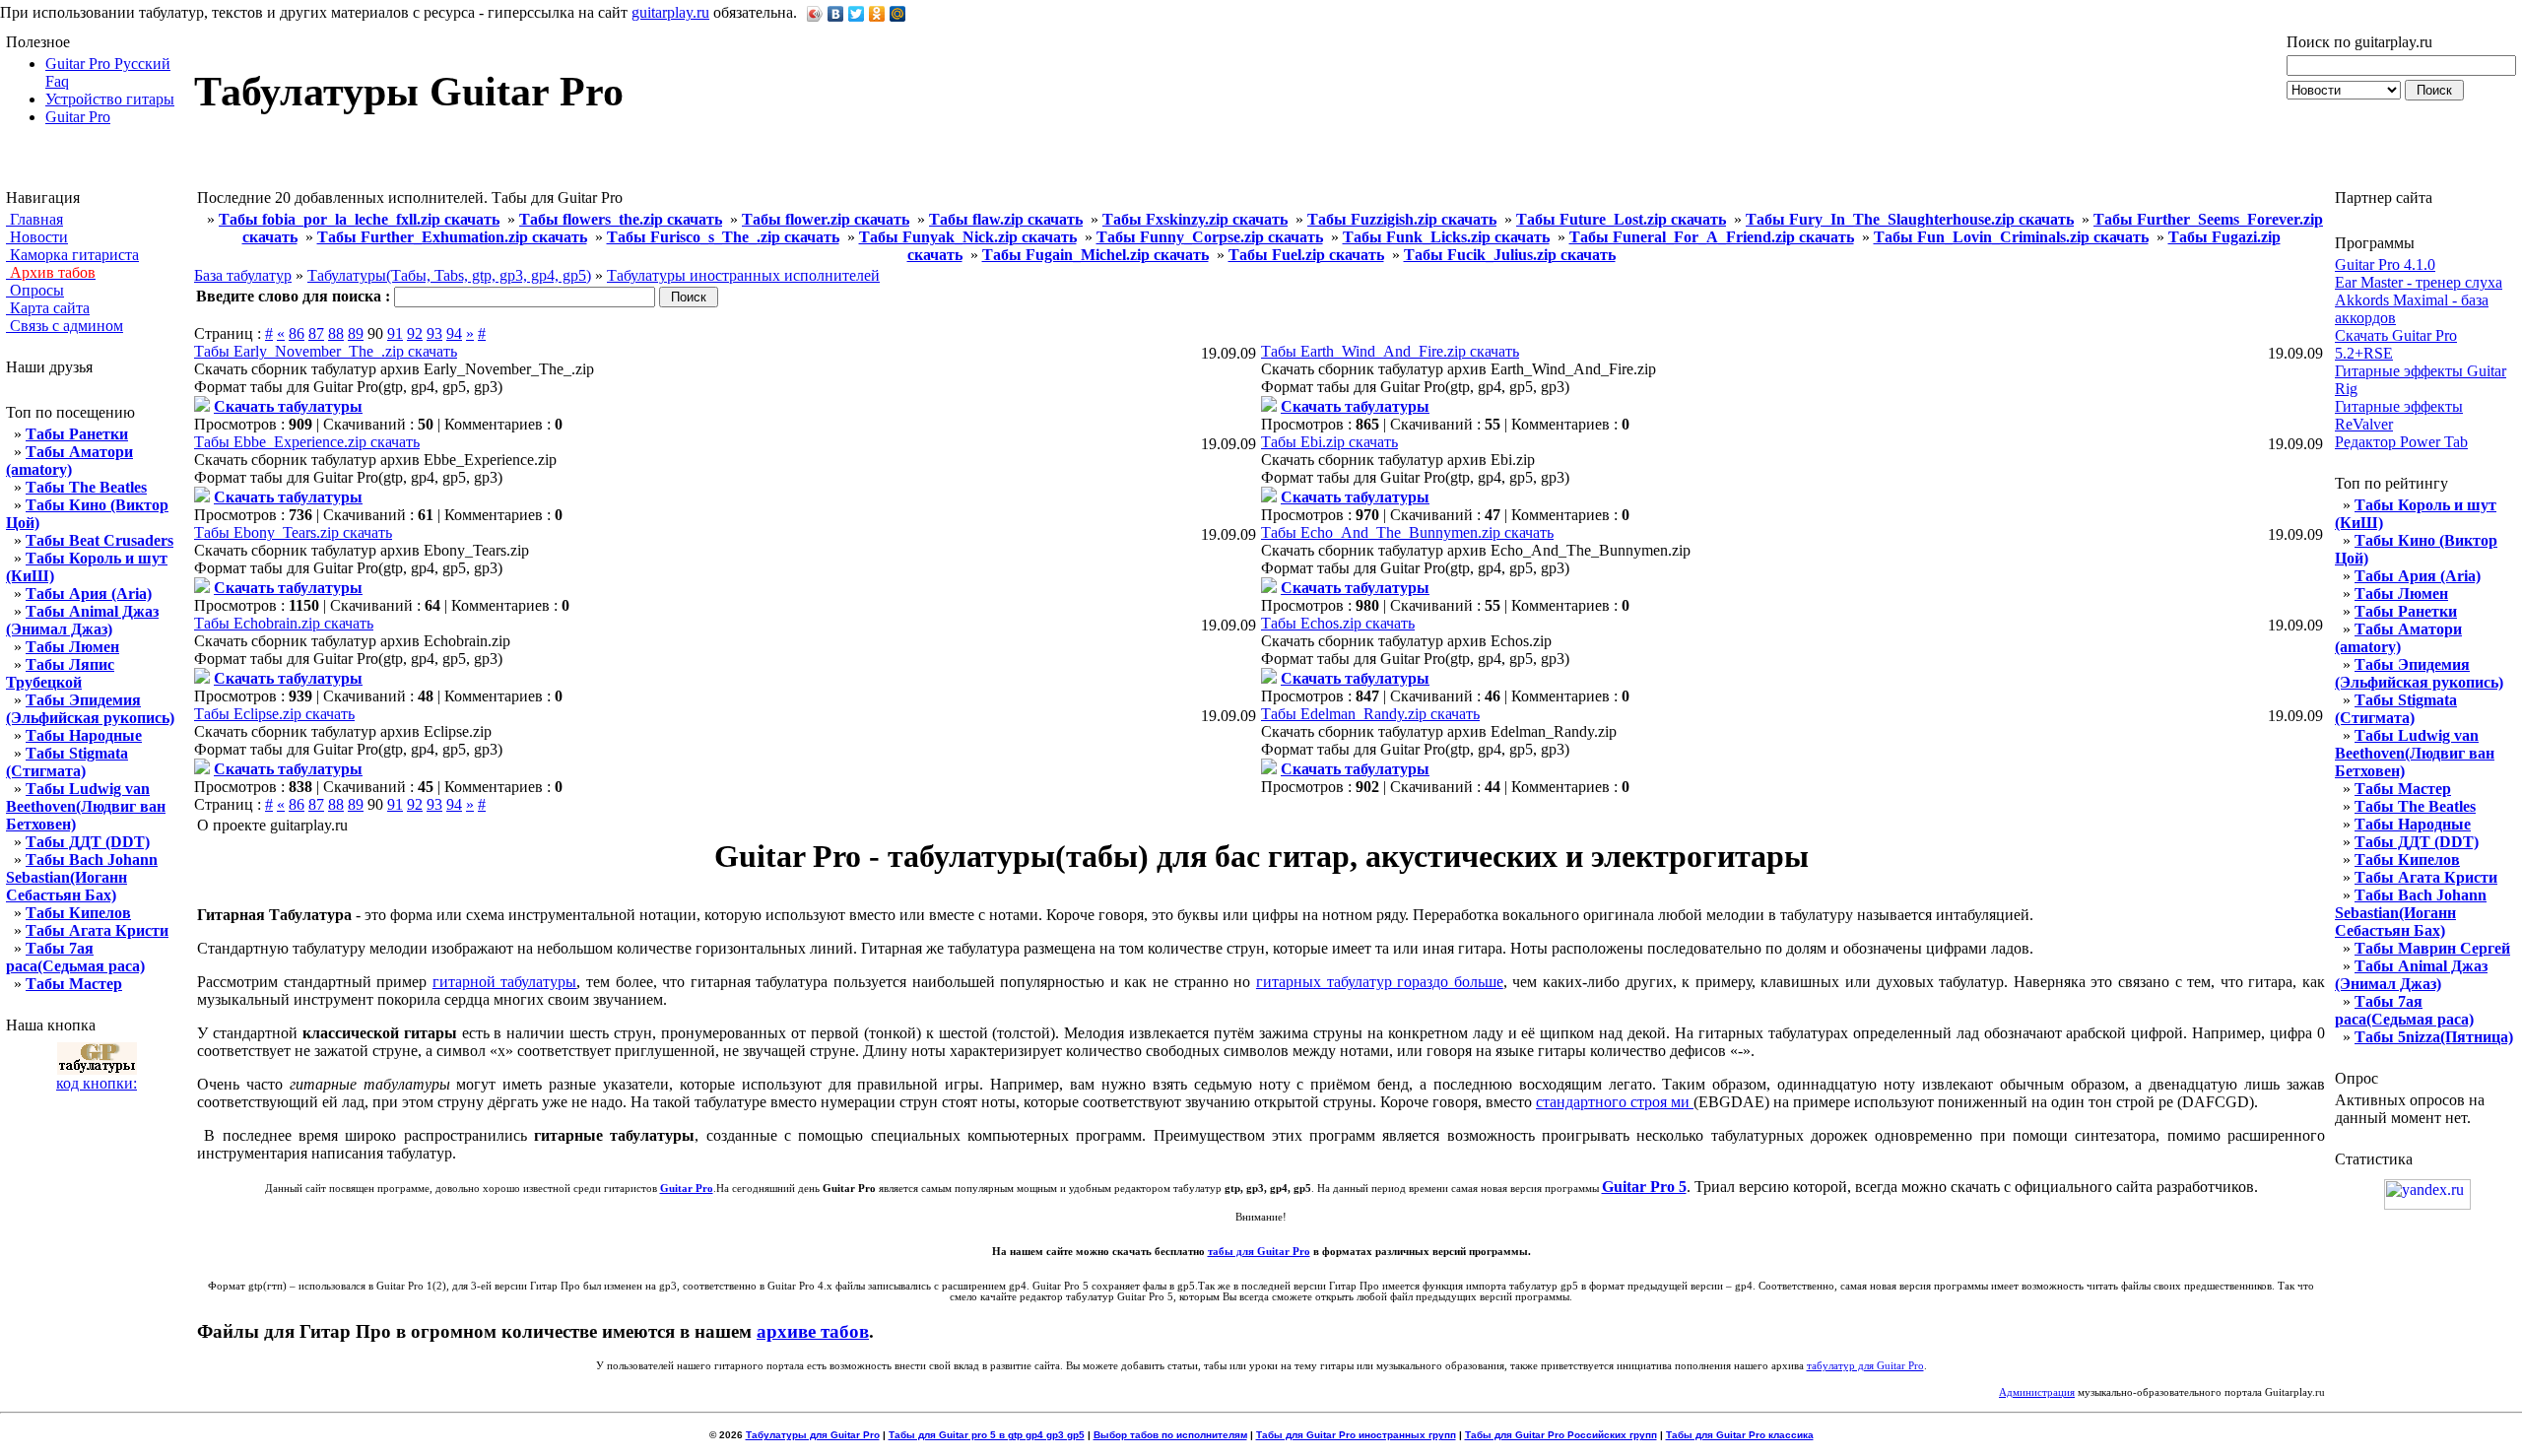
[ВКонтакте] (836, 14)
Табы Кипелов (78, 913)
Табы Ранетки (77, 434)
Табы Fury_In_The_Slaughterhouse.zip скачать (1910, 219)
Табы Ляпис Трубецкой (60, 673)
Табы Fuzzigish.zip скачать (1402, 219)
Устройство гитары (110, 99)
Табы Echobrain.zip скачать (284, 623)
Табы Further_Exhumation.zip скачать (452, 237)
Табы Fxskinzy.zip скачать (1195, 219)
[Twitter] (857, 14)
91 (395, 333)
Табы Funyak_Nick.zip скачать (968, 237)
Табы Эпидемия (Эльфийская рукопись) (90, 709)
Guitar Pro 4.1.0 (2385, 265)
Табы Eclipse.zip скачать (274, 714)
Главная (34, 219)
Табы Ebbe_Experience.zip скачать (307, 442)
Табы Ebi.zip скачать (1329, 442)
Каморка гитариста (72, 255)
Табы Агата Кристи (97, 930)
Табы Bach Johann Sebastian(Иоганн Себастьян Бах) (82, 877)
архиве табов (813, 1331)
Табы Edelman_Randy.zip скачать (1370, 714)
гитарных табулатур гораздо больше (1380, 982)
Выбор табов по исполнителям (1170, 1435)
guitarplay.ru (670, 12)
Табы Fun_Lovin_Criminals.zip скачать (2011, 237)
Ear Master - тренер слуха (2419, 282)
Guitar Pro (78, 117)
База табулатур (243, 275)
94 (454, 333)
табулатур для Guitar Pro (1865, 1366)
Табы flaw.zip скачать (1006, 219)
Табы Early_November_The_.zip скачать (326, 351)
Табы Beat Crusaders (100, 540)
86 (297, 333)
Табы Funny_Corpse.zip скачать (1210, 237)
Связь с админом (65, 326)
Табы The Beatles (86, 487)
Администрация (2037, 1392)
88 (336, 333)
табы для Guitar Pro (1259, 1252)
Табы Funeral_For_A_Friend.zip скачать (1712, 237)
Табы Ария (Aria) (89, 594)
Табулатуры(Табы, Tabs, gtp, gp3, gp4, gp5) (449, 275)
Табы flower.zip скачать (826, 219)
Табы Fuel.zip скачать (1306, 255)
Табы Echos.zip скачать (1338, 623)
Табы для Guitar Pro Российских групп (1561, 1435)
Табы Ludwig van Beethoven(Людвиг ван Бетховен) (86, 806)
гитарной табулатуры (505, 982)
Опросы (35, 290)
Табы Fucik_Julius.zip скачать (1510, 255)
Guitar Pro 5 (1644, 1187)
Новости (37, 237)
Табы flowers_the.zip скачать (621, 219)
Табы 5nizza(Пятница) (2434, 1037)
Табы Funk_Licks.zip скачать (1446, 237)
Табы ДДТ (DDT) (88, 842)
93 (434, 333)
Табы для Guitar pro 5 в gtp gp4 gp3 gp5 (987, 1435)
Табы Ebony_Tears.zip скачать (293, 532)
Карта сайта (48, 308)
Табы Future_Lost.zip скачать (1621, 219)
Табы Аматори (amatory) (69, 461)
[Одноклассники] (877, 14)
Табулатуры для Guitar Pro (813, 1435)
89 (356, 333)
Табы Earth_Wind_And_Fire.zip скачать (1390, 351)
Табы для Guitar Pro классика (1740, 1435)
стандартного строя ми (1615, 1102)
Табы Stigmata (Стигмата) (67, 762)
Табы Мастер (74, 984)
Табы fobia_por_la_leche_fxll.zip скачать (359, 219)
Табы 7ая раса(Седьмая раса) (75, 957)
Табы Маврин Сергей (2432, 948)
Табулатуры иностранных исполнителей (743, 275)
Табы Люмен (72, 647)
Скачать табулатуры (288, 406)
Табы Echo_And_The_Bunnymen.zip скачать (1407, 532)
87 (316, 333)
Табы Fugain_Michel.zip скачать (1095, 255)
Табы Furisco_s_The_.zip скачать (723, 237)
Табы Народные (84, 735)
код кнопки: (97, 1083)
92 (415, 333)
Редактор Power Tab (2401, 442)
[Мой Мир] (898, 14)
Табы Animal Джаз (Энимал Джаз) (82, 620)
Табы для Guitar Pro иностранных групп (1356, 1435)
